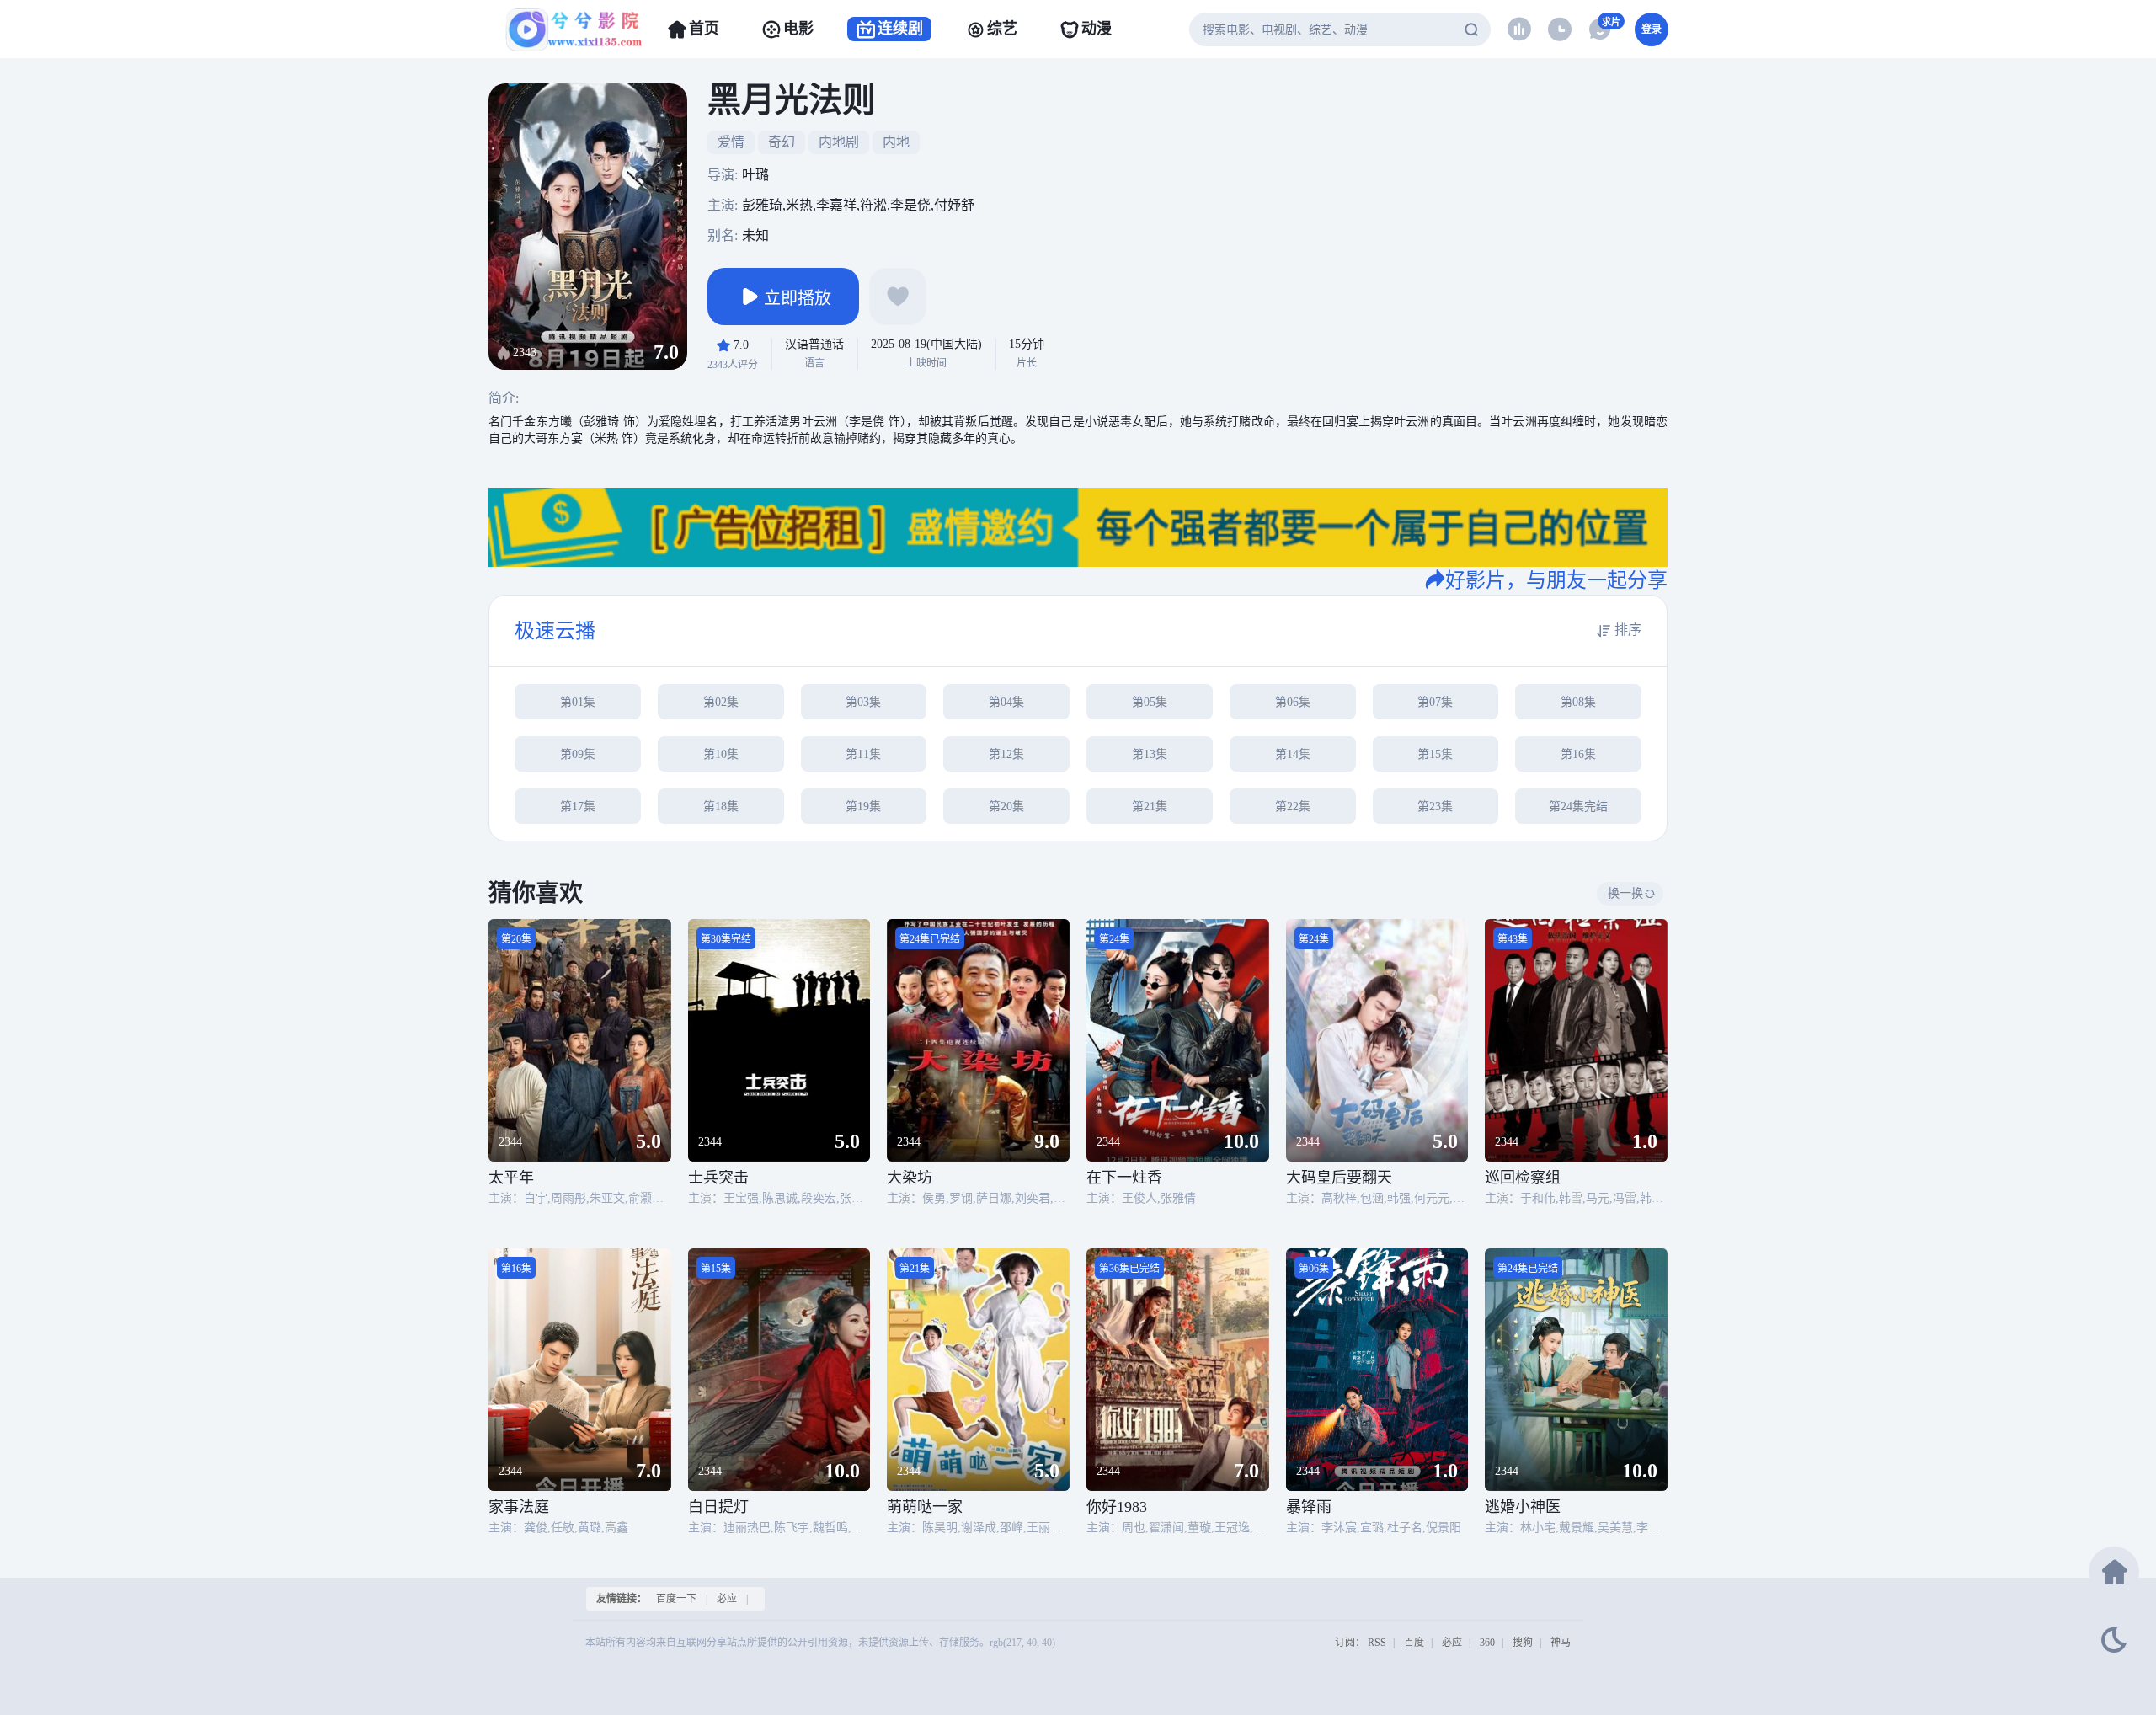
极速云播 (555, 631)
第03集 (863, 702)
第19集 (863, 807)
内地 (896, 142)
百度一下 (676, 1599)
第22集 (1293, 807)
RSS (1377, 1643)
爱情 (731, 142)
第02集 (721, 702)
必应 (727, 1599)
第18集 (721, 807)
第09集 (578, 754)
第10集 (721, 754)
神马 (1561, 1643)
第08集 (1578, 702)
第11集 (863, 754)
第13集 (1150, 754)
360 (1487, 1643)
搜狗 (1523, 1643)
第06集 (1293, 702)
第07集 (1435, 702)
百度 (1414, 1643)
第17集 (578, 807)
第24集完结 (1578, 807)
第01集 (578, 702)
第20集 (1006, 807)
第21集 (1150, 807)
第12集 (1006, 754)
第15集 (1435, 754)
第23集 (1435, 807)
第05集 (1150, 702)
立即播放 (798, 298)
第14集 (1293, 754)
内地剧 (839, 142)
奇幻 (782, 142)
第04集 (1006, 702)
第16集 (1578, 754)
